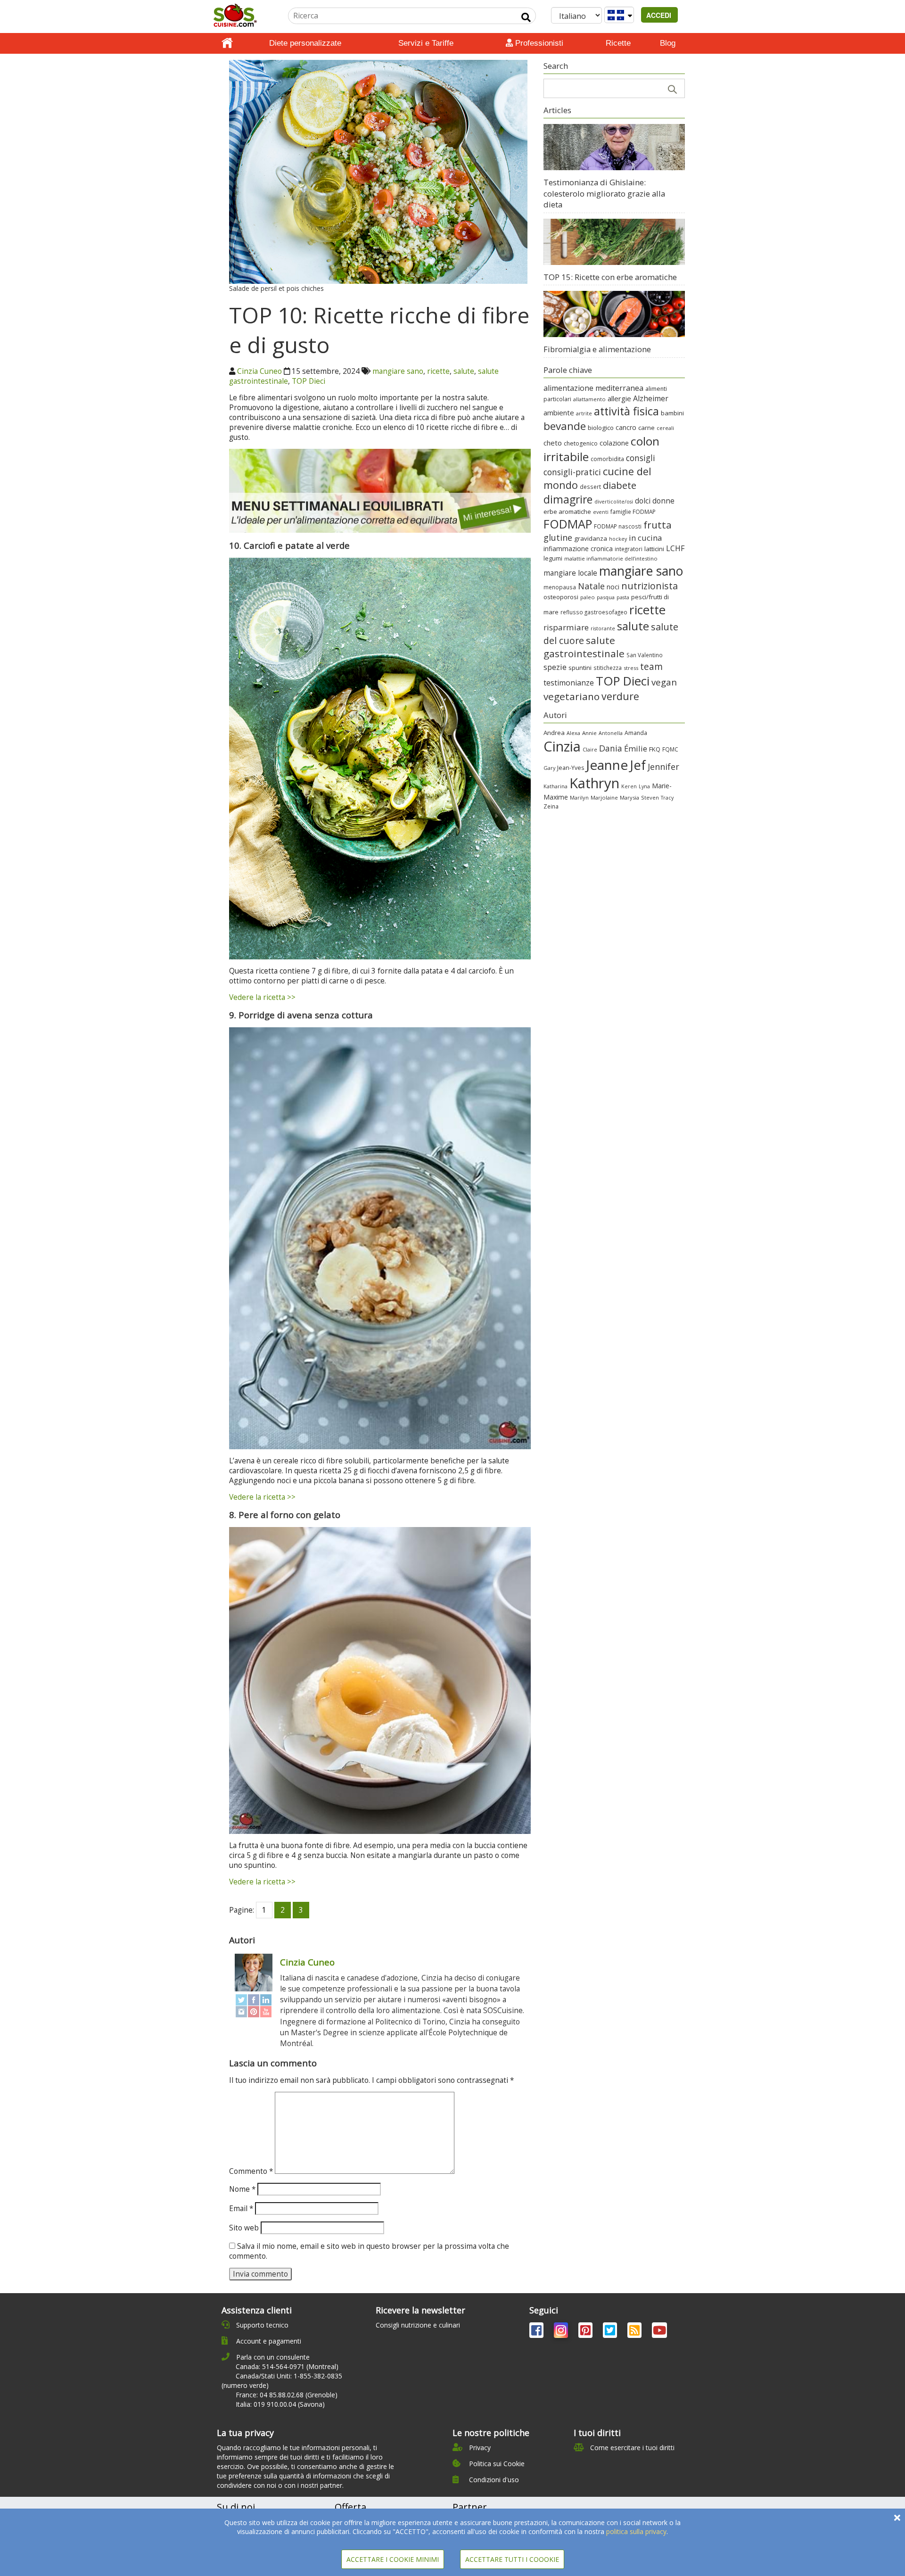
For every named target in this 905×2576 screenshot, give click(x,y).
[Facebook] (254, 2000)
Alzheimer (651, 398)
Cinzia (562, 746)
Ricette (618, 43)
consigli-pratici (572, 472)
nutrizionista (650, 586)
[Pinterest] (254, 2011)
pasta (623, 597)
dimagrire (568, 499)
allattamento (589, 399)
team (651, 666)
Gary (549, 768)
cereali (665, 428)
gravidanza (591, 538)
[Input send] (526, 17)
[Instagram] (241, 2011)
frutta (658, 525)
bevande (565, 426)
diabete (620, 485)
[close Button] (897, 2518)
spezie (555, 667)
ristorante (603, 628)
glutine (558, 537)
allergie (619, 398)
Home (227, 43)
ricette (438, 371)
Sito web (244, 2228)
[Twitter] (241, 2000)
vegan (664, 682)
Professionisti (538, 43)
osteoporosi (561, 597)
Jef (638, 765)
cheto (553, 443)
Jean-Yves (571, 768)
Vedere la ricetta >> (262, 997)
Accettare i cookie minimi (393, 2559)
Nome (242, 2189)
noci (613, 587)
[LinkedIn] (266, 2000)
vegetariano (572, 696)
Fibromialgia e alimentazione (597, 349)
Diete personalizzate (305, 43)
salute (464, 371)
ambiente (559, 413)
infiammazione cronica (578, 549)
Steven (650, 797)
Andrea (554, 733)
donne (663, 501)
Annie (589, 733)
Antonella (611, 733)
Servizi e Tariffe (426, 43)
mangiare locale (570, 573)
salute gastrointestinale (584, 647)
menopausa (560, 587)
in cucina (645, 538)
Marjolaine (604, 797)
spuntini (580, 668)
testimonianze (569, 683)
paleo (588, 597)
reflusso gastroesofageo (594, 612)
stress (631, 668)
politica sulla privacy (636, 2531)
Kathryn (594, 783)
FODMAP (568, 524)
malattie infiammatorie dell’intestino (611, 558)
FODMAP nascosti (618, 526)
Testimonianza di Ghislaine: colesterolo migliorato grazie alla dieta (604, 193)
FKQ (655, 749)
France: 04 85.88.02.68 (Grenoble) (287, 2395)
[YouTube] (266, 2011)
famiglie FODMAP (633, 512)
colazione (614, 443)
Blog (668, 43)
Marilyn (579, 797)
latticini (654, 549)
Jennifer (663, 767)
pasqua (606, 597)
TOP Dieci (309, 381)
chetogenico (581, 443)
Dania (611, 748)
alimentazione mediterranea (593, 388)
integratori (629, 549)
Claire (590, 749)
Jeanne (607, 765)
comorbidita (607, 459)
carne (646, 428)
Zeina (551, 806)
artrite (584, 413)
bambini (672, 413)
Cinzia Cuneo (259, 371)
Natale (591, 586)
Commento (251, 2171)
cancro (626, 427)
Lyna (644, 786)
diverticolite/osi (614, 502)
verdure (620, 696)
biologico (601, 428)
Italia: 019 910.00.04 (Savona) (280, 2404)
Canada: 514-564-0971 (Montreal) (287, 2366)
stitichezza (608, 668)
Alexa (573, 733)
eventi (601, 512)
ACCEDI (660, 15)
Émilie (636, 748)
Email (241, 2209)
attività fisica (626, 411)
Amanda (636, 733)
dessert (590, 487)
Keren (629, 786)
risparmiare (566, 627)
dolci (643, 501)
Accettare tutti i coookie (512, 2559)
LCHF (675, 548)
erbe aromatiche (567, 512)
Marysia (629, 797)
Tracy (667, 798)
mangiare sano (398, 371)
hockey (618, 539)
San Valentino (645, 655)
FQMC (670, 749)
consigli (641, 458)
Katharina (555, 786)
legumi (553, 558)
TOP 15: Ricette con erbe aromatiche (610, 277)
